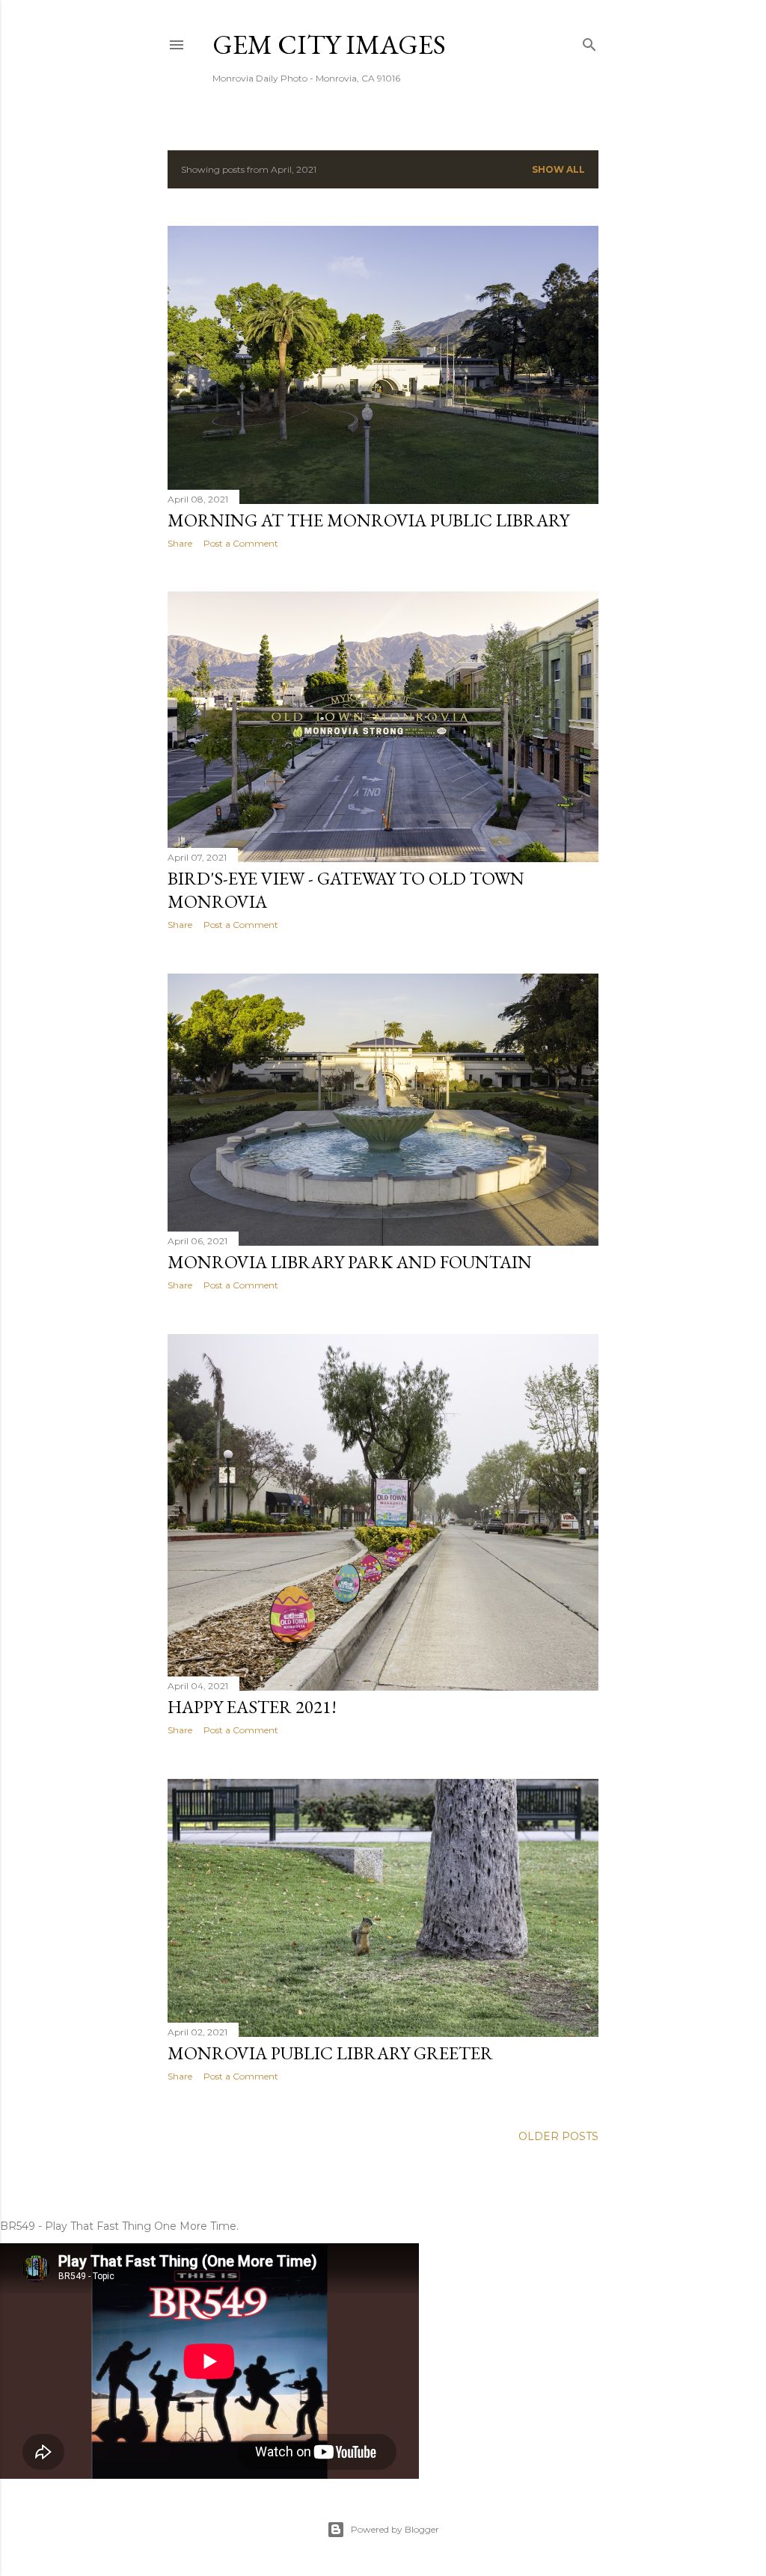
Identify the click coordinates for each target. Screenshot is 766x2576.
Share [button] (180, 543)
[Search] (589, 42)
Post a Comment (241, 543)
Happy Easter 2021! (252, 1707)
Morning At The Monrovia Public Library (368, 520)
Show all (558, 169)
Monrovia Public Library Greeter (330, 2053)
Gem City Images (329, 44)
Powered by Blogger (395, 2529)
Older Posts (558, 2136)
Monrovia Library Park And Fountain (350, 1262)
